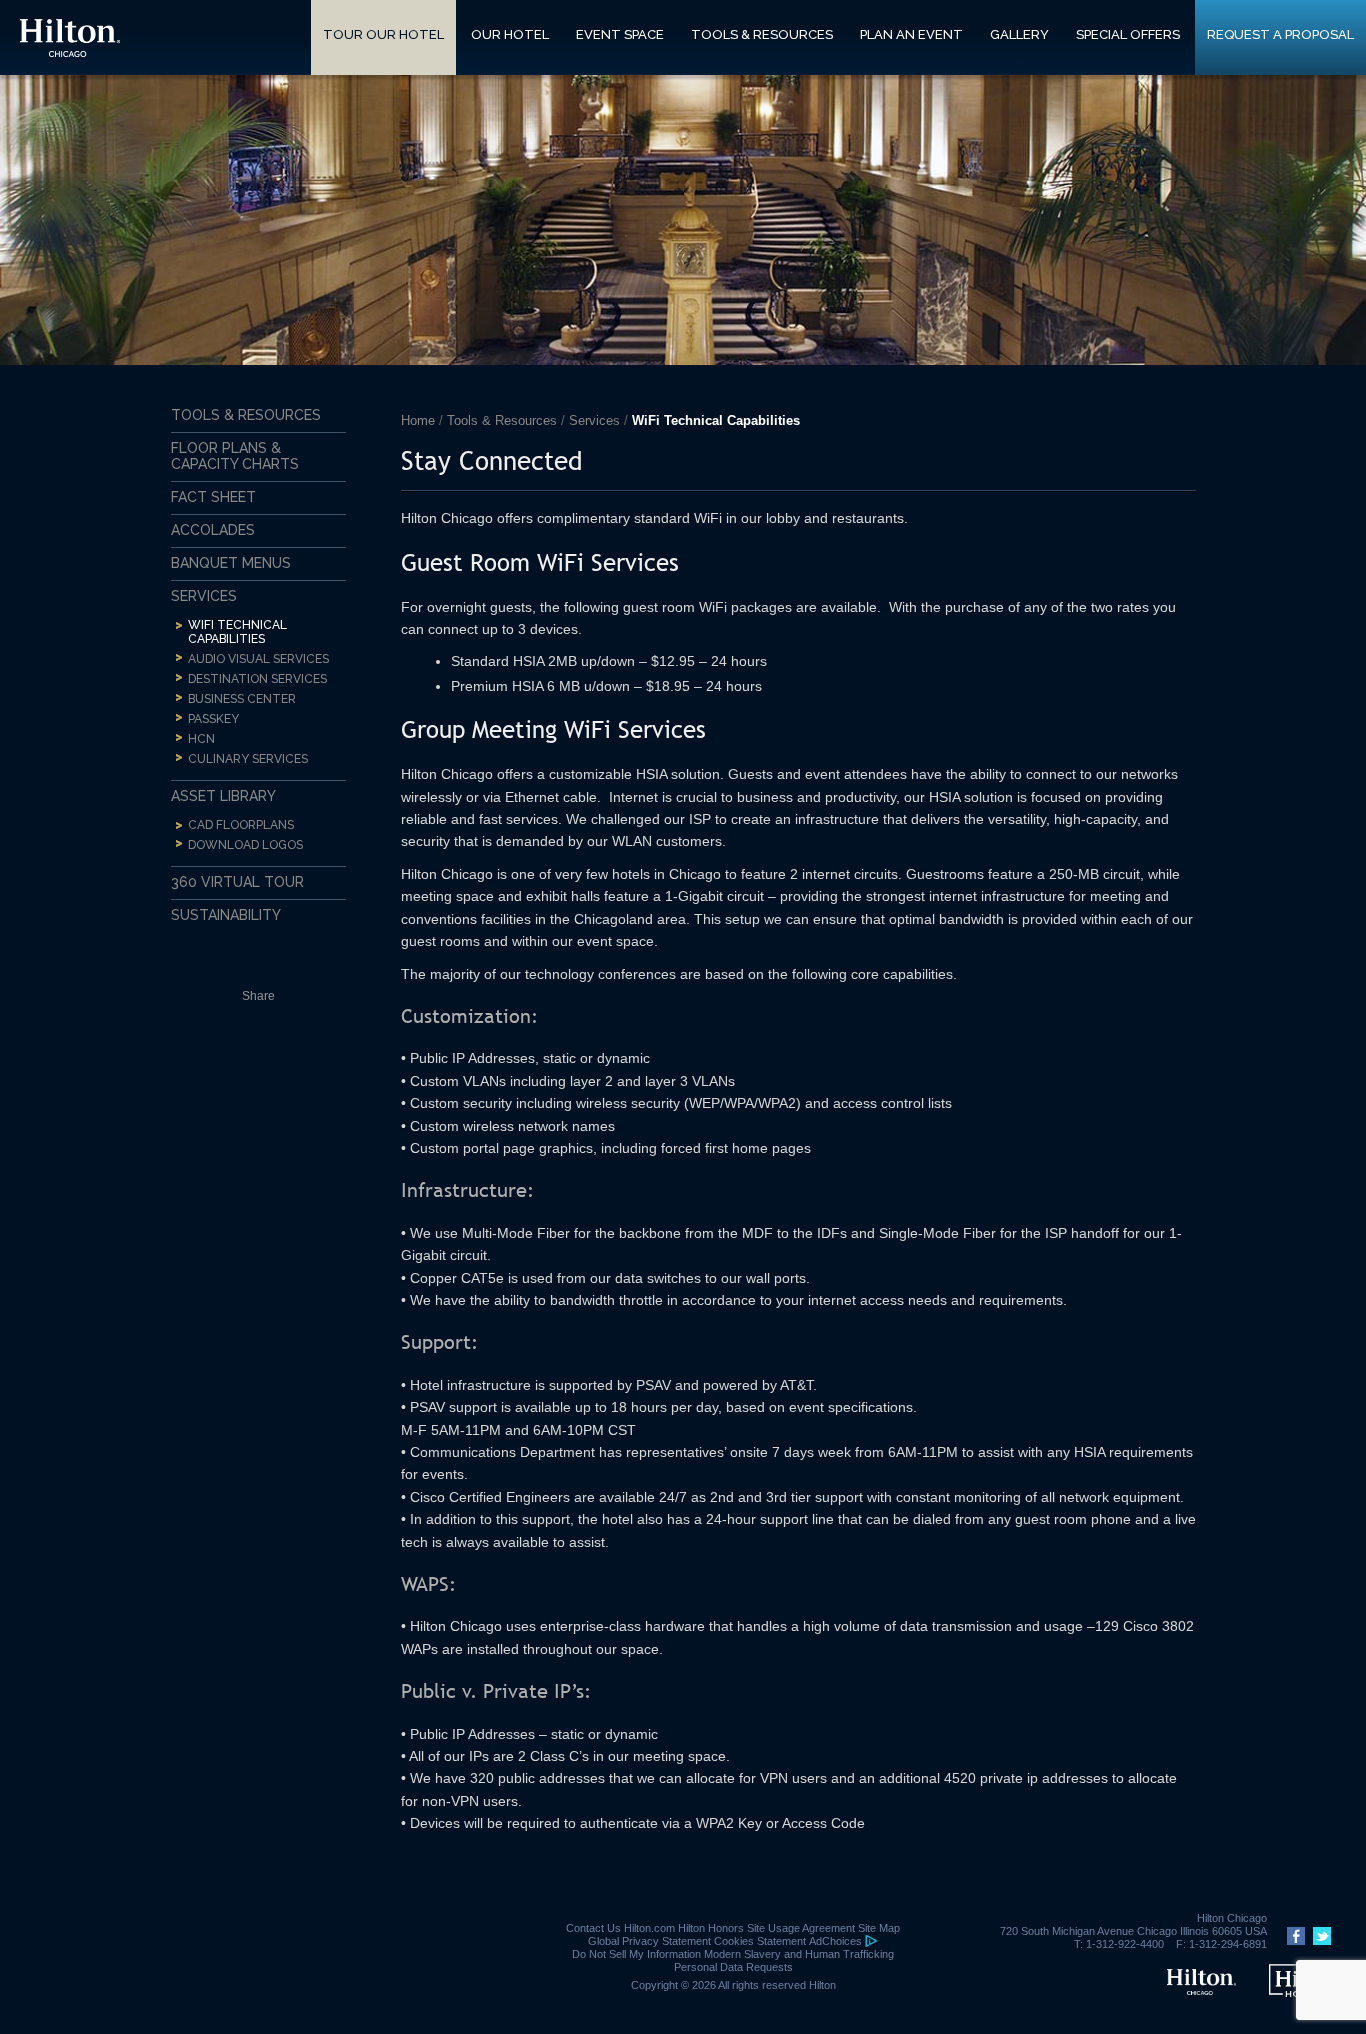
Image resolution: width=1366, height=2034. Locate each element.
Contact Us (593, 1928)
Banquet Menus (231, 563)
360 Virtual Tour (237, 882)
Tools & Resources (502, 421)
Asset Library (223, 796)
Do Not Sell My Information (636, 1954)
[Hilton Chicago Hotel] (1201, 1991)
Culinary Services (248, 759)
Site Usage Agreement (801, 1928)
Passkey (213, 719)
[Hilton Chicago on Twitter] (1319, 1941)
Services (594, 421)
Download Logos (245, 845)
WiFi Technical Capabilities (237, 632)
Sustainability (226, 915)
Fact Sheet (213, 497)
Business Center (242, 699)
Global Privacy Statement (649, 1941)
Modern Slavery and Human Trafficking (799, 1954)
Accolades (213, 530)
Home (418, 421)
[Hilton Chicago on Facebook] (1293, 1941)
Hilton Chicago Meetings (70, 38)
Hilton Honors (711, 1928)
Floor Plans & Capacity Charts (235, 456)
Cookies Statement (760, 1941)
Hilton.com (649, 1928)
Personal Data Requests (733, 1967)
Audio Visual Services (258, 659)
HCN (201, 739)
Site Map (879, 1928)
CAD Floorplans (241, 825)
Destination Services (257, 679)
